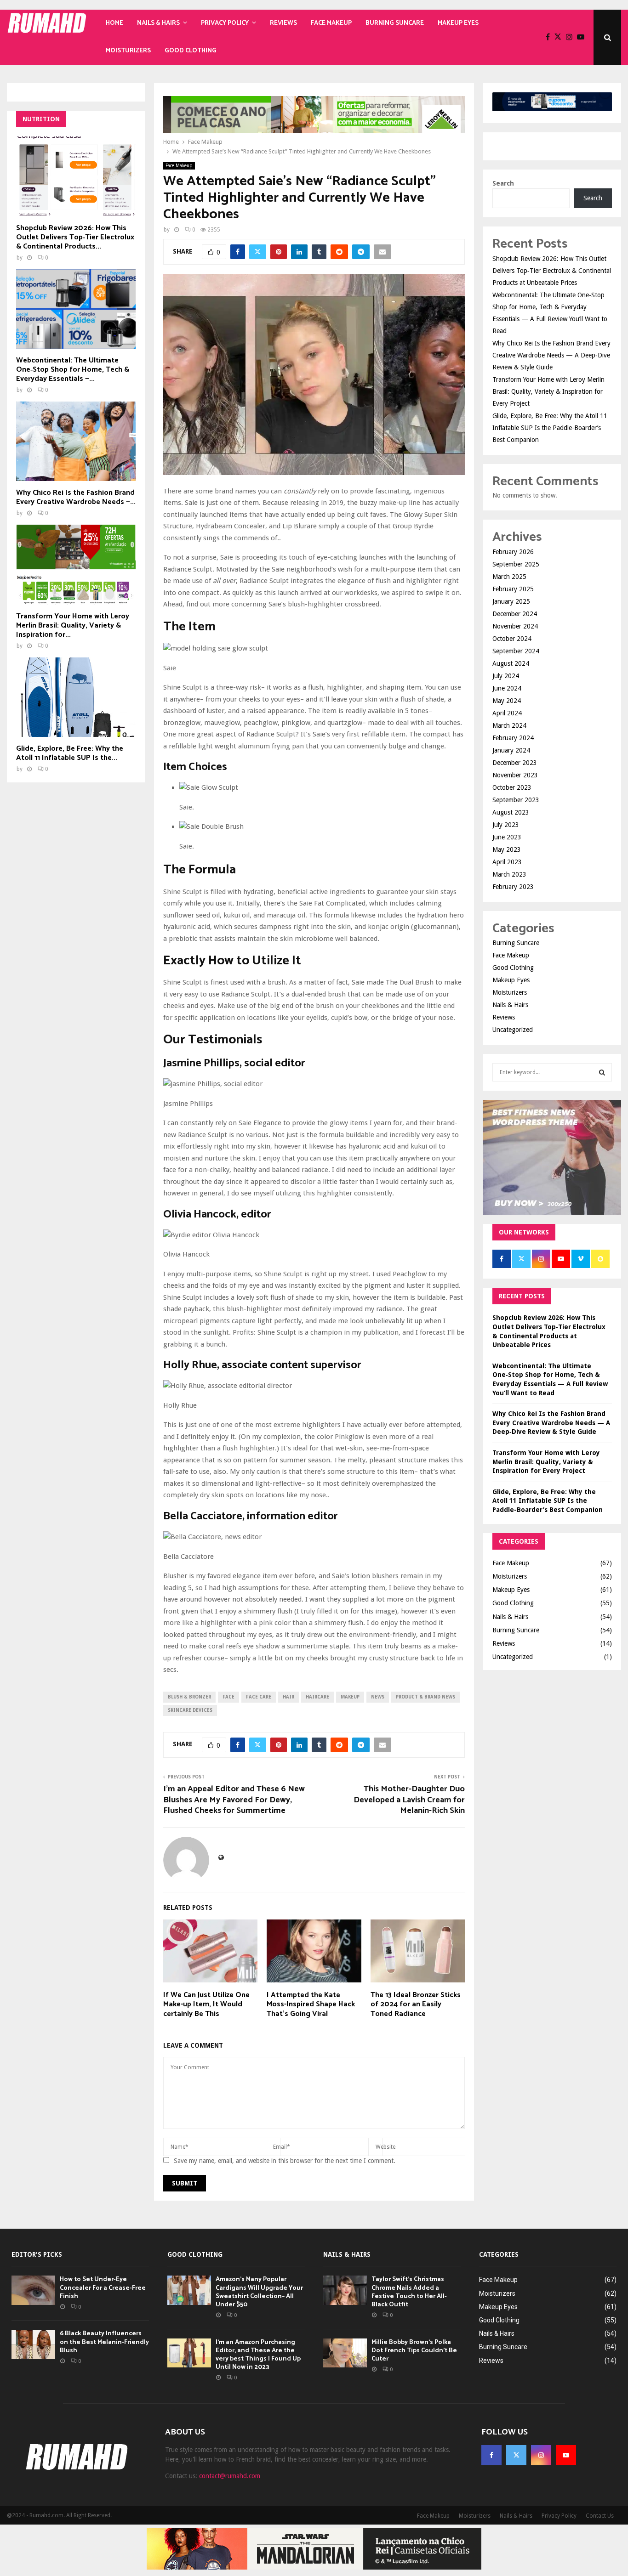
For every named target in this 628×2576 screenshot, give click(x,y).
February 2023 (513, 887)
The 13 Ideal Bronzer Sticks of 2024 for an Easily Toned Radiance (416, 2005)
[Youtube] (583, 37)
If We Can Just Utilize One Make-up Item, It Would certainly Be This (206, 2005)
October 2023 (512, 787)
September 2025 (516, 564)
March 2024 (509, 725)
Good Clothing (191, 51)
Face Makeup (331, 23)
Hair (288, 1697)
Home (114, 23)
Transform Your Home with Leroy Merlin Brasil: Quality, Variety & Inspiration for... (73, 626)
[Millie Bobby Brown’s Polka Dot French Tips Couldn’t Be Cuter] (345, 2353)
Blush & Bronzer (189, 1697)
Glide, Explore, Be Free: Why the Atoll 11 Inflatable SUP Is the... (70, 753)
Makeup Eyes (458, 23)
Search (503, 183)
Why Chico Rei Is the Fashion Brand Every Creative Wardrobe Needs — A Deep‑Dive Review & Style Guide (551, 355)
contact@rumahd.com (230, 2476)
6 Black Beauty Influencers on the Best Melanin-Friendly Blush (104, 2342)
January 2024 (511, 750)
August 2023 (511, 812)
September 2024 (516, 651)
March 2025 (509, 577)
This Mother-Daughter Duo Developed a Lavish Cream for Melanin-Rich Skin (409, 1800)
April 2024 (507, 713)
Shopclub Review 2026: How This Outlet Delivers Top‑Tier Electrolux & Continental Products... (75, 237)
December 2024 (515, 614)
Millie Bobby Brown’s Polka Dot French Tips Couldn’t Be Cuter (414, 2351)
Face (228, 1697)
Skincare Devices (190, 1710)
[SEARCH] (602, 1072)
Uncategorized (513, 1030)
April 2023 (507, 862)
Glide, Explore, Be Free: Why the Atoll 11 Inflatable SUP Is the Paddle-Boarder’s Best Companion (550, 428)
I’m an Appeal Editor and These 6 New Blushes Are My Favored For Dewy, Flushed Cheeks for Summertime (234, 1800)
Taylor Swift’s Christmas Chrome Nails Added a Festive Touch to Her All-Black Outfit (409, 2292)
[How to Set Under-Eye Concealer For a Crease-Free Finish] (33, 2290)
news (378, 1697)
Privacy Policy (225, 23)
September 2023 (516, 800)
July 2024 (506, 676)
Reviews (283, 23)
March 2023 (509, 874)
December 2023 (515, 763)
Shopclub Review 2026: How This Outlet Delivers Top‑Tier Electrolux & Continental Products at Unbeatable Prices (552, 271)
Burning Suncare (395, 23)
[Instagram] (571, 37)
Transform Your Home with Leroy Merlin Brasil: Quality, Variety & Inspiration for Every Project (548, 391)
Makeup (350, 1697)
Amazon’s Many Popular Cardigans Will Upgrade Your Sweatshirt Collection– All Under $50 (259, 2292)
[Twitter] (560, 37)
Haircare (317, 1697)
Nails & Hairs (158, 23)
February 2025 (513, 589)
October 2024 (512, 639)
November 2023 (515, 775)
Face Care (259, 1697)
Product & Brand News (425, 1697)
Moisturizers (128, 51)
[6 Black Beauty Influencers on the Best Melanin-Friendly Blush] (33, 2344)
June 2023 (507, 837)
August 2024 (511, 663)
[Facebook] (550, 37)
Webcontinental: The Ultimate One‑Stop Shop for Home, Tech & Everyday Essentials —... (73, 370)
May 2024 (507, 701)
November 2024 (515, 626)
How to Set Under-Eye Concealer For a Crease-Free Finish (103, 2288)
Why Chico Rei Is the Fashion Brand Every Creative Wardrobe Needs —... (76, 497)
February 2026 (513, 552)
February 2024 (513, 738)
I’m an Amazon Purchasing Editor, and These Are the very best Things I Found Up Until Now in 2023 (258, 2355)
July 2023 (506, 825)
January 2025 (511, 601)
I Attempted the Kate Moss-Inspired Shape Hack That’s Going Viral (311, 2005)
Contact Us (600, 2516)
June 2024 (507, 688)
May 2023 (507, 849)
